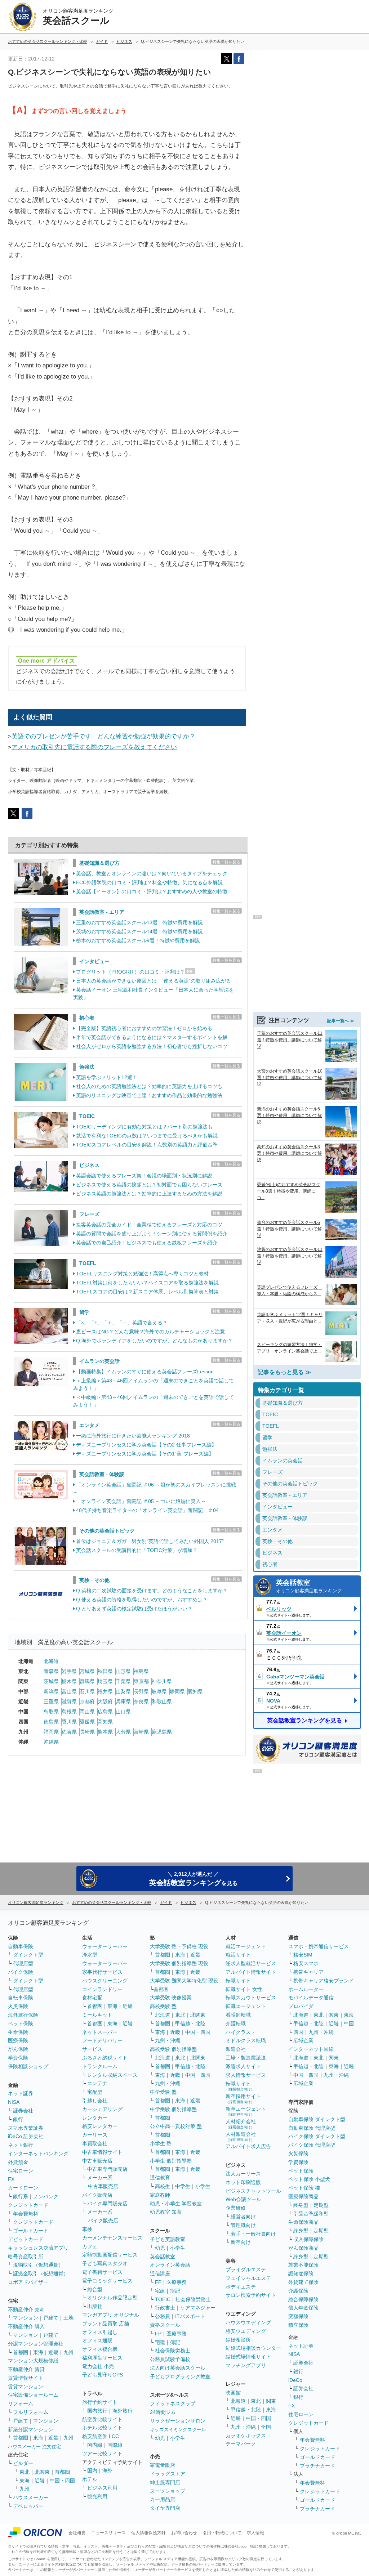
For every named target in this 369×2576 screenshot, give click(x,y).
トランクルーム (100, 2066)
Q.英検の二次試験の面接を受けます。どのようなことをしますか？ (152, 1591)
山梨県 (123, 1691)
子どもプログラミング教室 (180, 2376)
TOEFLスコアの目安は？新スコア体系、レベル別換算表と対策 (147, 1292)
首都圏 (21, 2352)
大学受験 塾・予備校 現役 (179, 1946)
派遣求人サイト (243, 2066)
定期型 (321, 2205)
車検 (87, 2229)
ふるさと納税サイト (105, 2058)
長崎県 (87, 1732)
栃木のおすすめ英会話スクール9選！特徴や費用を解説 (138, 940)
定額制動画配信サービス (110, 2255)
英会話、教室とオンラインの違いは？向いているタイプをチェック (152, 873)
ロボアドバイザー (28, 2282)
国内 (92, 2470)
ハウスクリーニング (105, 1981)
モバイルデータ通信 (311, 1998)
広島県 (105, 1712)
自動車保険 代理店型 (312, 2128)
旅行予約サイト (100, 2402)
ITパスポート (190, 2316)
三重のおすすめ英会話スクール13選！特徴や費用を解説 (139, 922)
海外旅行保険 (23, 2015)
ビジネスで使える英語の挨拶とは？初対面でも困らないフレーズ (149, 1185)
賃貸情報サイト (26, 2378)
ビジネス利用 (102, 2488)
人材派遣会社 (241, 2136)
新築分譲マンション (31, 2429)
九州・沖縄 (168, 2040)
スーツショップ (168, 2491)
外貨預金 (18, 2162)
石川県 (87, 1691)
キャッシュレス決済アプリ (38, 2248)
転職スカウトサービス (251, 1998)
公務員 (163, 2316)
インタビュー (94, 961)
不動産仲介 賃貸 (26, 2369)
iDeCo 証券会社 (26, 2136)
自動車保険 (21, 1946)
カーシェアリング (102, 2109)
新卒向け (241, 2242)
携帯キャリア (308, 1972)
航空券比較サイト (102, 2419)
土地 (68, 2318)
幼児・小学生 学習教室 (176, 2204)
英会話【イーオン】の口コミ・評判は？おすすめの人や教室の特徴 (152, 891)
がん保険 (18, 2049)
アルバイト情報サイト (251, 1972)
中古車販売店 (97, 2161)
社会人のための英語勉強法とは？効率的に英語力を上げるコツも (149, 1086)
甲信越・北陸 (190, 2023)
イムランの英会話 (99, 1361)
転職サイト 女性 (244, 1989)
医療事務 (177, 2282)
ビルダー (23, 2463)
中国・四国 (62, 2481)
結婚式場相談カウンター (253, 2348)
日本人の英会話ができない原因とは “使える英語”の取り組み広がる (154, 981)
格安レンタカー (100, 2126)
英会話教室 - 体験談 (102, 1474)
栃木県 (69, 1681)
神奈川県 (162, 1681)
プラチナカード (317, 2466)
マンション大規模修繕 (33, 2361)
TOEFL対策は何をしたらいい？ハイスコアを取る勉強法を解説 (147, 1283)
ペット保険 (21, 2023)
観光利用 (97, 2496)
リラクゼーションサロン (178, 2421)
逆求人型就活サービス (251, 1963)
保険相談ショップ (28, 2066)
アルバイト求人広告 (248, 2146)
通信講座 (160, 2273)
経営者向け (243, 2217)
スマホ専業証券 (26, 2128)
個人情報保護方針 (148, 2533)
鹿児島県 (162, 1732)
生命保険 (18, 2032)
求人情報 (255, 2533)
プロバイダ (301, 2006)
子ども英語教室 (168, 2239)
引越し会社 (95, 2101)
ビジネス (89, 1165)
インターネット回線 (311, 2049)
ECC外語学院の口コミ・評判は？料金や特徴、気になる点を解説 (149, 882)
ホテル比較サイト (102, 2428)
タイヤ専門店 (165, 2508)
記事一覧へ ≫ (341, 1021)
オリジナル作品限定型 (112, 2298)
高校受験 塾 (163, 2006)
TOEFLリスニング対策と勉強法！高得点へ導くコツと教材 (142, 1274)
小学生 (203, 2186)
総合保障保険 (303, 2299)
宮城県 (87, 1671)
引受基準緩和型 (311, 2214)
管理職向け (243, 2225)
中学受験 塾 (163, 2092)
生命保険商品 (303, 2222)
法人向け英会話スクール (178, 2368)
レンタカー (95, 2118)
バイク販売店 (97, 2195)
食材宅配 (92, 1998)
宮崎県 (141, 1732)
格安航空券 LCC (101, 2436)
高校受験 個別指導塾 (173, 2049)
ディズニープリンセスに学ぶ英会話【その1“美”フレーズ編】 (145, 1454)
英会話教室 (309, 1586)
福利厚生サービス (102, 2358)
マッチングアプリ (246, 2365)
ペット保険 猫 (304, 2188)
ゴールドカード (31, 2231)
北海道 (51, 1661)
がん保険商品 (303, 2248)
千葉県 (123, 1681)
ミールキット (97, 2015)
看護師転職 (238, 2015)
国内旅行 (97, 2411)
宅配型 (95, 2092)
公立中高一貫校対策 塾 (176, 2126)
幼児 (160, 2248)
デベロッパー (28, 2506)
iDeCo (295, 2380)
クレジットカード (28, 2205)
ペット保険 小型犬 (309, 2179)
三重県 (51, 1701)
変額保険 (298, 2316)
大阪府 (105, 1701)
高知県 (105, 1722)
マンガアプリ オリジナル (111, 2315)
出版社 (95, 2306)
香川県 (69, 1722)
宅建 (160, 2291)
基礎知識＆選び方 (99, 863)
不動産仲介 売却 (26, 2309)
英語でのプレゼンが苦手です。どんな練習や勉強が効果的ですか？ (103, 736)
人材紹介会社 (241, 2124)
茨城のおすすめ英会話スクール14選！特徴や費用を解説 (139, 931)
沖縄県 (51, 1742)
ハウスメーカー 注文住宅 (34, 2447)
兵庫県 (123, 1701)
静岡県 (177, 1691)
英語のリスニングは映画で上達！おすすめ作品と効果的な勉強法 (149, 1095)
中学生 (183, 2186)
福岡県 (51, 1732)
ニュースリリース (108, 2533)
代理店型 (23, 1963)
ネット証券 (21, 2093)
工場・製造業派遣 (246, 2058)
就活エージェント (246, 1946)
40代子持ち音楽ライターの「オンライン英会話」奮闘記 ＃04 (147, 1510)
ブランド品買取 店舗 (106, 2324)
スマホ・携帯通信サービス (319, 1946)
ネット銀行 (21, 2145)
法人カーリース (243, 2174)
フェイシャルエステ (248, 2278)
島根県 (69, 1712)
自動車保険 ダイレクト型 (317, 2119)
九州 (68, 2352)
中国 (349, 2023)
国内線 (95, 2445)
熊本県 (105, 1732)
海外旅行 (123, 2411)
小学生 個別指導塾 (171, 2161)
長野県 (141, 1691)
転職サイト (238, 1981)
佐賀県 (69, 1732)
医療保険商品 (303, 2196)
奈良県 (141, 1701)
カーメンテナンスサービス (112, 2238)
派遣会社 (236, 2049)
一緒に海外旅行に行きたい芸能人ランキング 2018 (133, 1436)
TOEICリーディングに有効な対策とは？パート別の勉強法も (144, 1127)
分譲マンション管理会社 (36, 2344)
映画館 (233, 2393)
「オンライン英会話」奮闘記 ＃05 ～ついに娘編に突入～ (141, 1501)
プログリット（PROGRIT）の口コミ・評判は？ (130, 972)
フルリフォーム (31, 2412)
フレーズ (89, 1214)
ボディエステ (241, 2287)
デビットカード (26, 2239)
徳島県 (51, 1722)
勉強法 (87, 1067)
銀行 (18, 2119)
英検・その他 (94, 1580)
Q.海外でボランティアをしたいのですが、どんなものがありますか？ (154, 1341)
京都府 (87, 1701)
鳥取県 (51, 1712)
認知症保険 (301, 2273)
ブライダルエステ (246, 2269)
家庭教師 (160, 2195)
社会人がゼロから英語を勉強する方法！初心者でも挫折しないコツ (152, 1046)
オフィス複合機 (100, 2349)
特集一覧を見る (226, 862)
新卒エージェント (246, 2111)
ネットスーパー (100, 2032)
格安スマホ (306, 1963)
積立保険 (298, 2325)
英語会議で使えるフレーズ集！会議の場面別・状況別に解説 (144, 1176)
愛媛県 (87, 1722)
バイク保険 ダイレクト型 (317, 2136)
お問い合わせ (184, 2533)
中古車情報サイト (102, 2152)
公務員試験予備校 (170, 2359)
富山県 (69, 1691)
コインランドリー (102, 1989)
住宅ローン (21, 2171)
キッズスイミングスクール (178, 2430)
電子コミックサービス (107, 2281)
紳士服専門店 (165, 2482)
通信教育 (160, 2178)
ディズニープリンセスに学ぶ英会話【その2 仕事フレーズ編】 (146, 1445)
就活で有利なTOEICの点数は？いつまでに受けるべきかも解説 (147, 1136)
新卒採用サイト (243, 2099)
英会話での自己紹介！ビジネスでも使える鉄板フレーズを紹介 (147, 1243)
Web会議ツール (243, 2199)
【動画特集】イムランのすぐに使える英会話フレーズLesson (145, 1372)
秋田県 (105, 1671)
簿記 (175, 2291)
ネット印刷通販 (243, 2182)
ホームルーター (306, 1989)
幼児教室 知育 (166, 2212)
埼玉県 (105, 1681)
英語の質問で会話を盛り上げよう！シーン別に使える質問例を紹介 (152, 1234)
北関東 (42, 2472)
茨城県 (51, 1681)
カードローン (23, 2188)
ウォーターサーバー (105, 1946)
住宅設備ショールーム (33, 2395)
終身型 (301, 2205)
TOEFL (88, 1263)
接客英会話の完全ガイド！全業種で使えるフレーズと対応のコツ (149, 1225)
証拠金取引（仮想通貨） (41, 2273)
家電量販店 (163, 2465)
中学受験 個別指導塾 (173, 2109)
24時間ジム (163, 2412)
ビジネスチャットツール (253, 2191)
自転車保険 (21, 1998)
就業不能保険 (303, 2265)
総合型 (95, 2289)
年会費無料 (26, 2214)
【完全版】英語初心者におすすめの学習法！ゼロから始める (144, 1028)
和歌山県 (162, 1701)
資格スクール (165, 2325)
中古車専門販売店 (107, 2169)
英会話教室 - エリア (102, 912)
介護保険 (298, 2291)
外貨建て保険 (303, 2282)
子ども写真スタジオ (105, 2263)
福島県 (141, 1671)
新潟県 (51, 1691)
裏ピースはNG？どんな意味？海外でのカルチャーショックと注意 (150, 1332)
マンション (26, 2318)
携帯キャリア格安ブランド (324, 1981)
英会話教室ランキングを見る (304, 1720)
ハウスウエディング (248, 2322)
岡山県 (87, 1712)
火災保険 (18, 2006)
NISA (14, 2102)
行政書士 (165, 2308)
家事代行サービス (102, 1972)
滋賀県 (69, 1701)
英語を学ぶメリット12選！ (107, 1077)
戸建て (51, 2318)
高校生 (163, 2186)
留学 (84, 1312)
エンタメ (89, 1425)
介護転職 (236, 2023)
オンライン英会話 (170, 2265)
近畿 (53, 2352)
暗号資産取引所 (26, 2257)
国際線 (115, 2445)
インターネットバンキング (38, 2154)
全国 (266, 2427)
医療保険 (18, 2040)
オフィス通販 (97, 2340)
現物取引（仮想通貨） (38, 2265)
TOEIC (87, 1116)
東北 (25, 2472)
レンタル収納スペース (112, 2075)
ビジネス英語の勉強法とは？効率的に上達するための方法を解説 (149, 1194)
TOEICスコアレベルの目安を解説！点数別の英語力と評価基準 (147, 1145)
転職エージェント (246, 2006)
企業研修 (236, 2208)
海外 (107, 2470)
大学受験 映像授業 (171, 1998)
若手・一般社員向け (253, 2234)
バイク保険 (21, 1972)
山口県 (123, 1712)
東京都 (141, 1681)
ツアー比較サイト (102, 2454)
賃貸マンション (26, 2387)
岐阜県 (159, 1691)
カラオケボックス (246, 2436)
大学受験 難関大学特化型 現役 (184, 1981)
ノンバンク (46, 2196)
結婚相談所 (238, 2340)
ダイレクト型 (28, 1955)
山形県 (123, 1671)
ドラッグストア (168, 2474)
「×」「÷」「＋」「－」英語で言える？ (122, 1323)
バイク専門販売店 (107, 2204)
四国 (298, 2032)
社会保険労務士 (193, 2299)
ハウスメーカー (31, 2497)
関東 (271, 2401)
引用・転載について (222, 2533)
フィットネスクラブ (173, 2403)
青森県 (51, 1671)
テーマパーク (241, 2444)
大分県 (123, 1732)
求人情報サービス (246, 2075)
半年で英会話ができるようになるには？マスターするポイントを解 (152, 1037)
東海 (38, 2352)
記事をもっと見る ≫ (284, 1372)
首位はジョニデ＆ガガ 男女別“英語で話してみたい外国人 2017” (150, 1541)
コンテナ (97, 2083)
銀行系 (21, 2196)
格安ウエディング (246, 2331)
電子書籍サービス (102, 2272)
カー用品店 (163, 2499)
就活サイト (238, 1955)
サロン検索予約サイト (251, 2295)
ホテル (90, 2479)
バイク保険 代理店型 (312, 2145)
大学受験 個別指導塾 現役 (179, 1963)
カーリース (95, 2135)
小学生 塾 (161, 2143)
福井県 (105, 1691)
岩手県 (69, 1671)
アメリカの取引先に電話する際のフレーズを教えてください (94, 747)
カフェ (90, 2246)
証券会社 (23, 2111)
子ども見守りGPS (103, 2375)
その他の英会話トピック (107, 1531)
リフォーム (21, 2403)
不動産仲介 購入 (26, 2326)
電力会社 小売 (98, 2366)
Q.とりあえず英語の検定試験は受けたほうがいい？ (134, 1609)
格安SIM (303, 1955)
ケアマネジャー (198, 2308)
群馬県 (87, 1681)
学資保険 (18, 2058)
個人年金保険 (303, 2308)
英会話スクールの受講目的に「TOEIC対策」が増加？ (137, 1550)
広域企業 (303, 2040)
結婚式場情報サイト (248, 2357)
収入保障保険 (308, 2239)
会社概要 (77, 2533)
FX (11, 2179)
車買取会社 (95, 2143)
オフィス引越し (100, 2332)
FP (158, 2282)
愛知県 (195, 1691)
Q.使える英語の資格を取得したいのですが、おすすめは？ (142, 1600)
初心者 (87, 1018)
